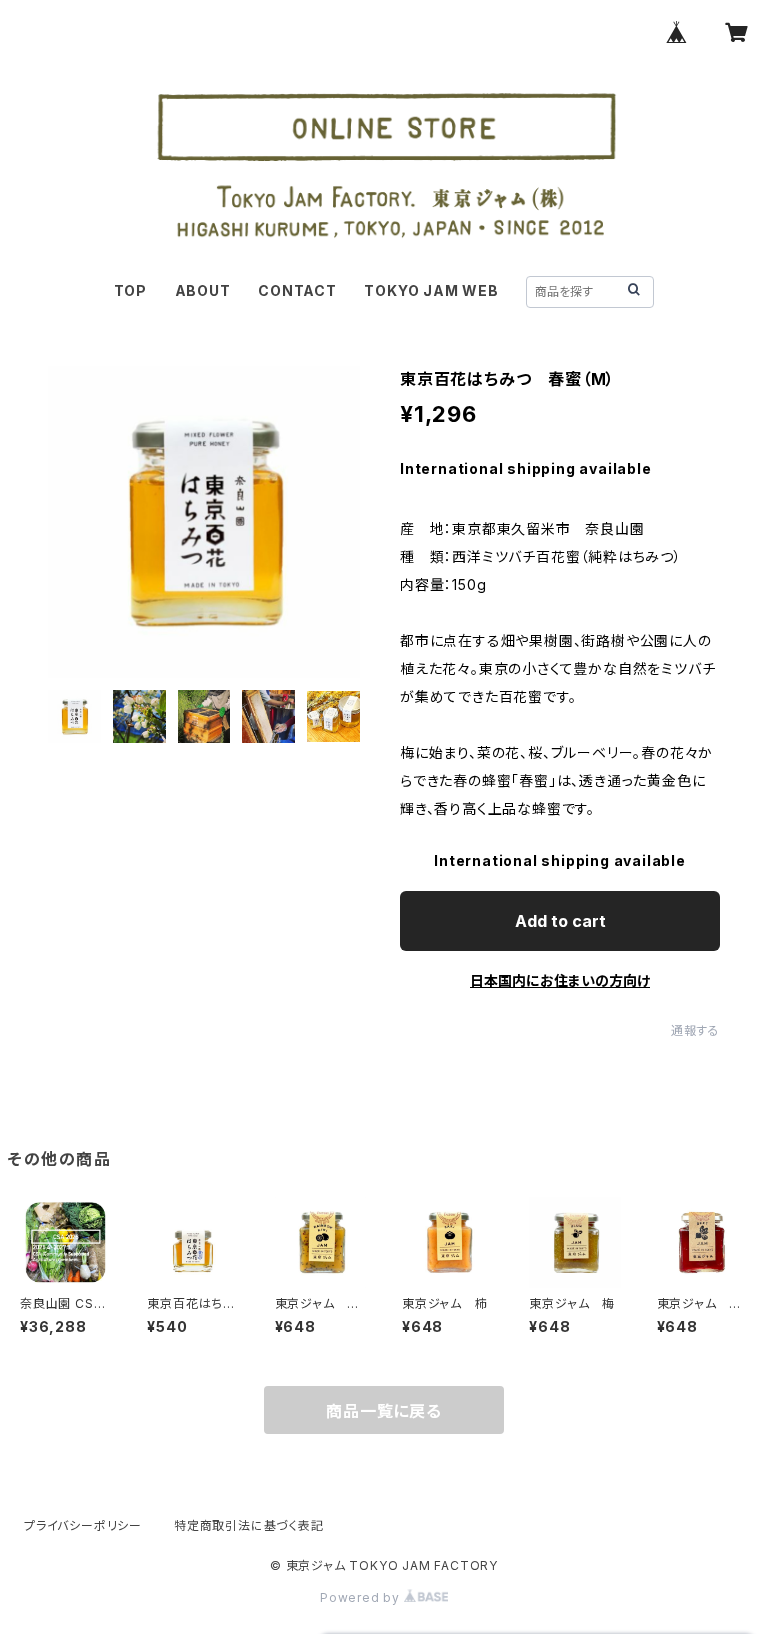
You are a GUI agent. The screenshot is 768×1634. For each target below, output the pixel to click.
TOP (130, 290)
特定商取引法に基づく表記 (249, 1525)
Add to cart (560, 921)
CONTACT (297, 290)
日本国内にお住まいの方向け (560, 980)
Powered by (362, 1597)
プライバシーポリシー (83, 1525)
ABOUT (203, 290)
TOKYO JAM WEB (431, 290)
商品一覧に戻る (384, 1411)
